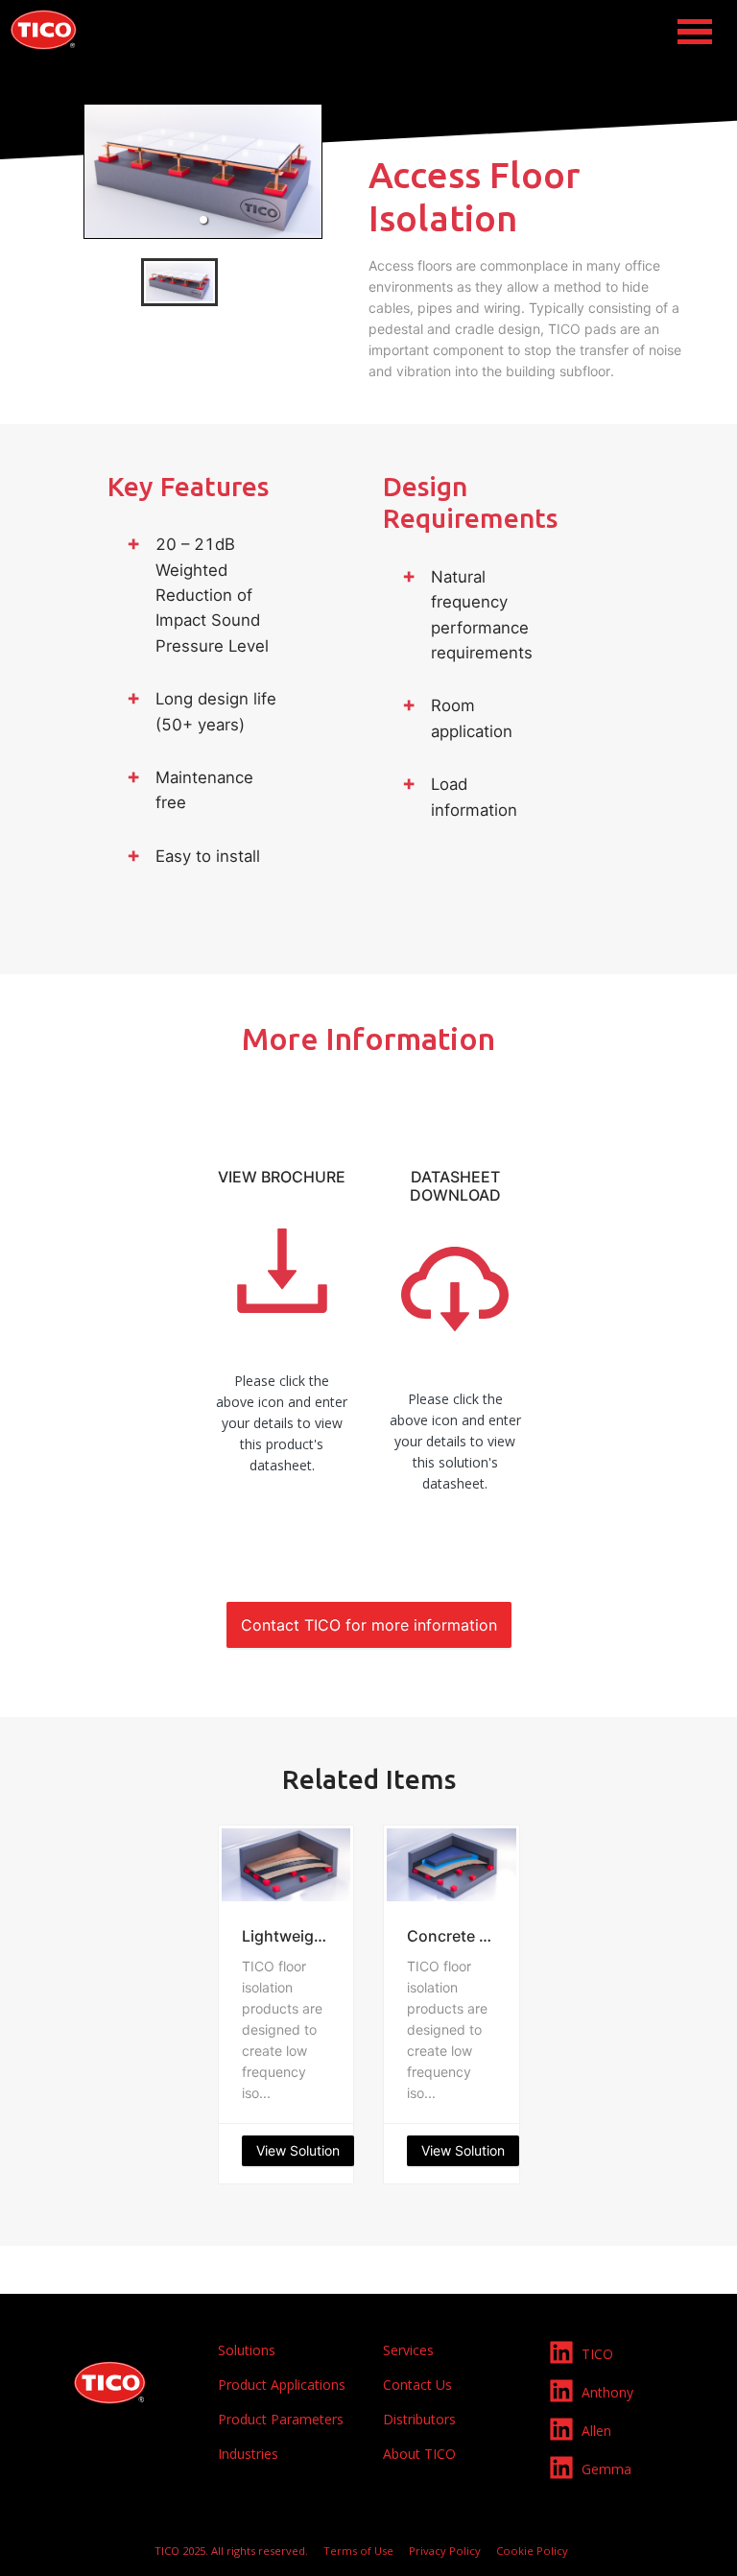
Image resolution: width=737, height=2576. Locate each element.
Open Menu (695, 32)
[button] (203, 220)
